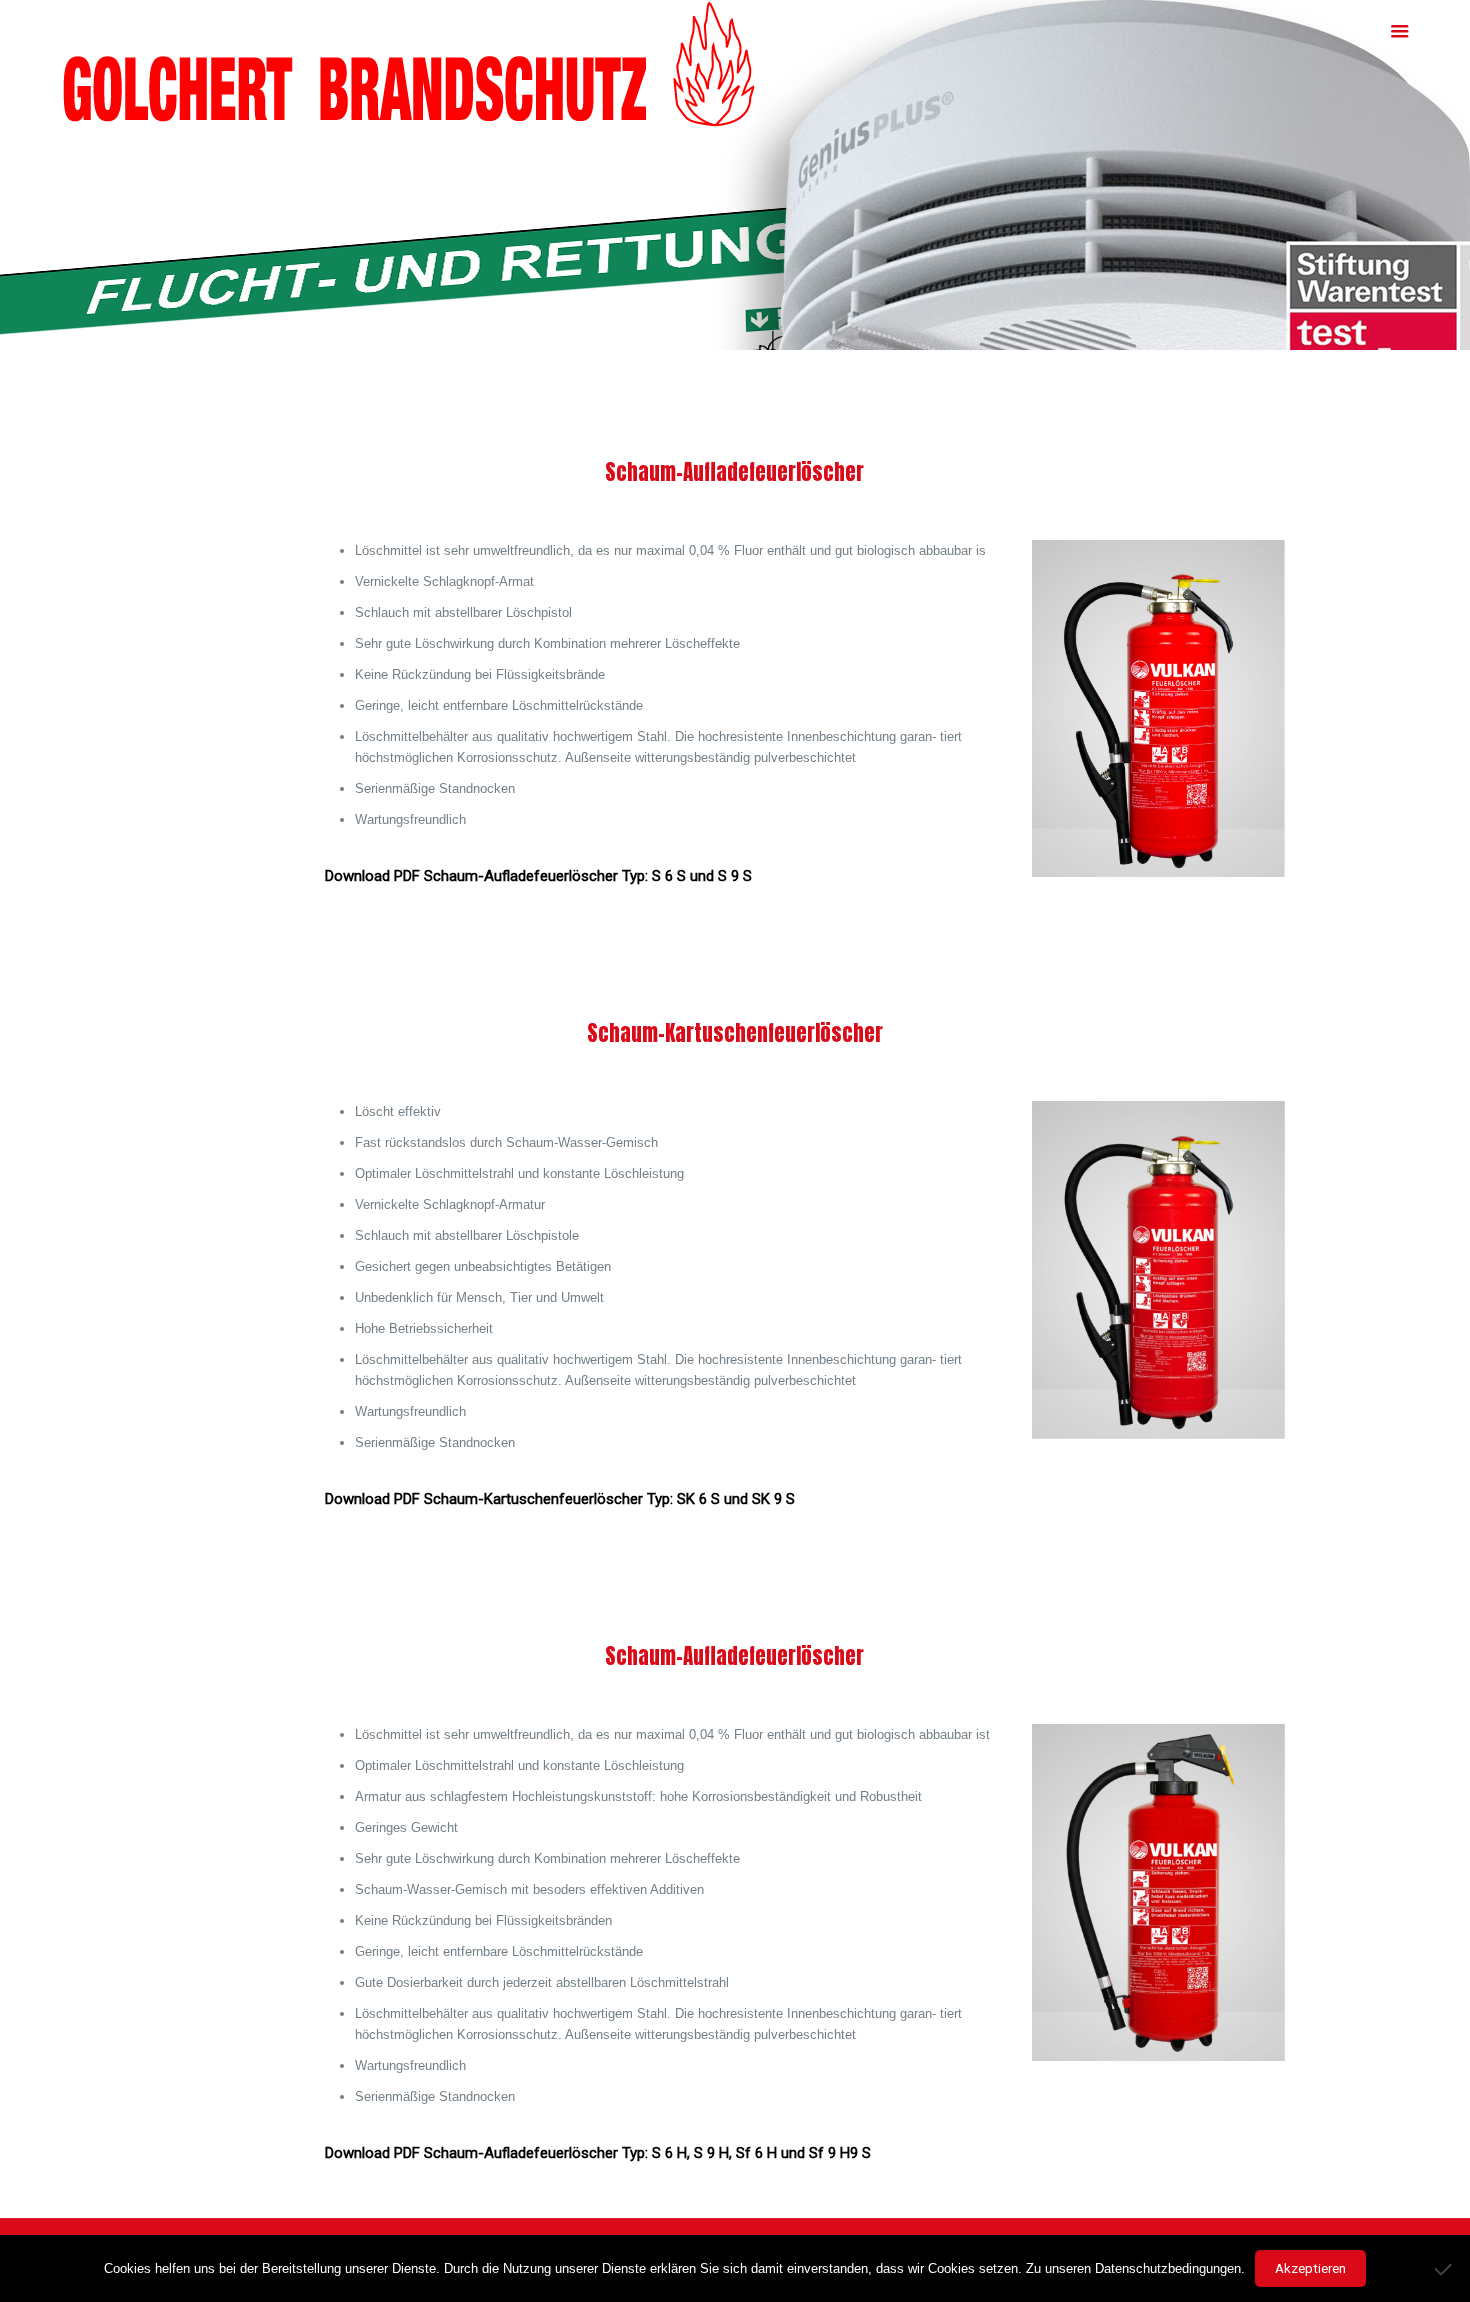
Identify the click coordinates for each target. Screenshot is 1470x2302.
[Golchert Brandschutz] (409, 64)
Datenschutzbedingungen (1168, 2268)
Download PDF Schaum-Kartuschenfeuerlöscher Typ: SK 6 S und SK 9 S (560, 1499)
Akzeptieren (1310, 2268)
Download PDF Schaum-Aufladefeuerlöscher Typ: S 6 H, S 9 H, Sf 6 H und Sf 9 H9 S (598, 2153)
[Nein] (1445, 2269)
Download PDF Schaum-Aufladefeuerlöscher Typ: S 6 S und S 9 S (538, 876)
